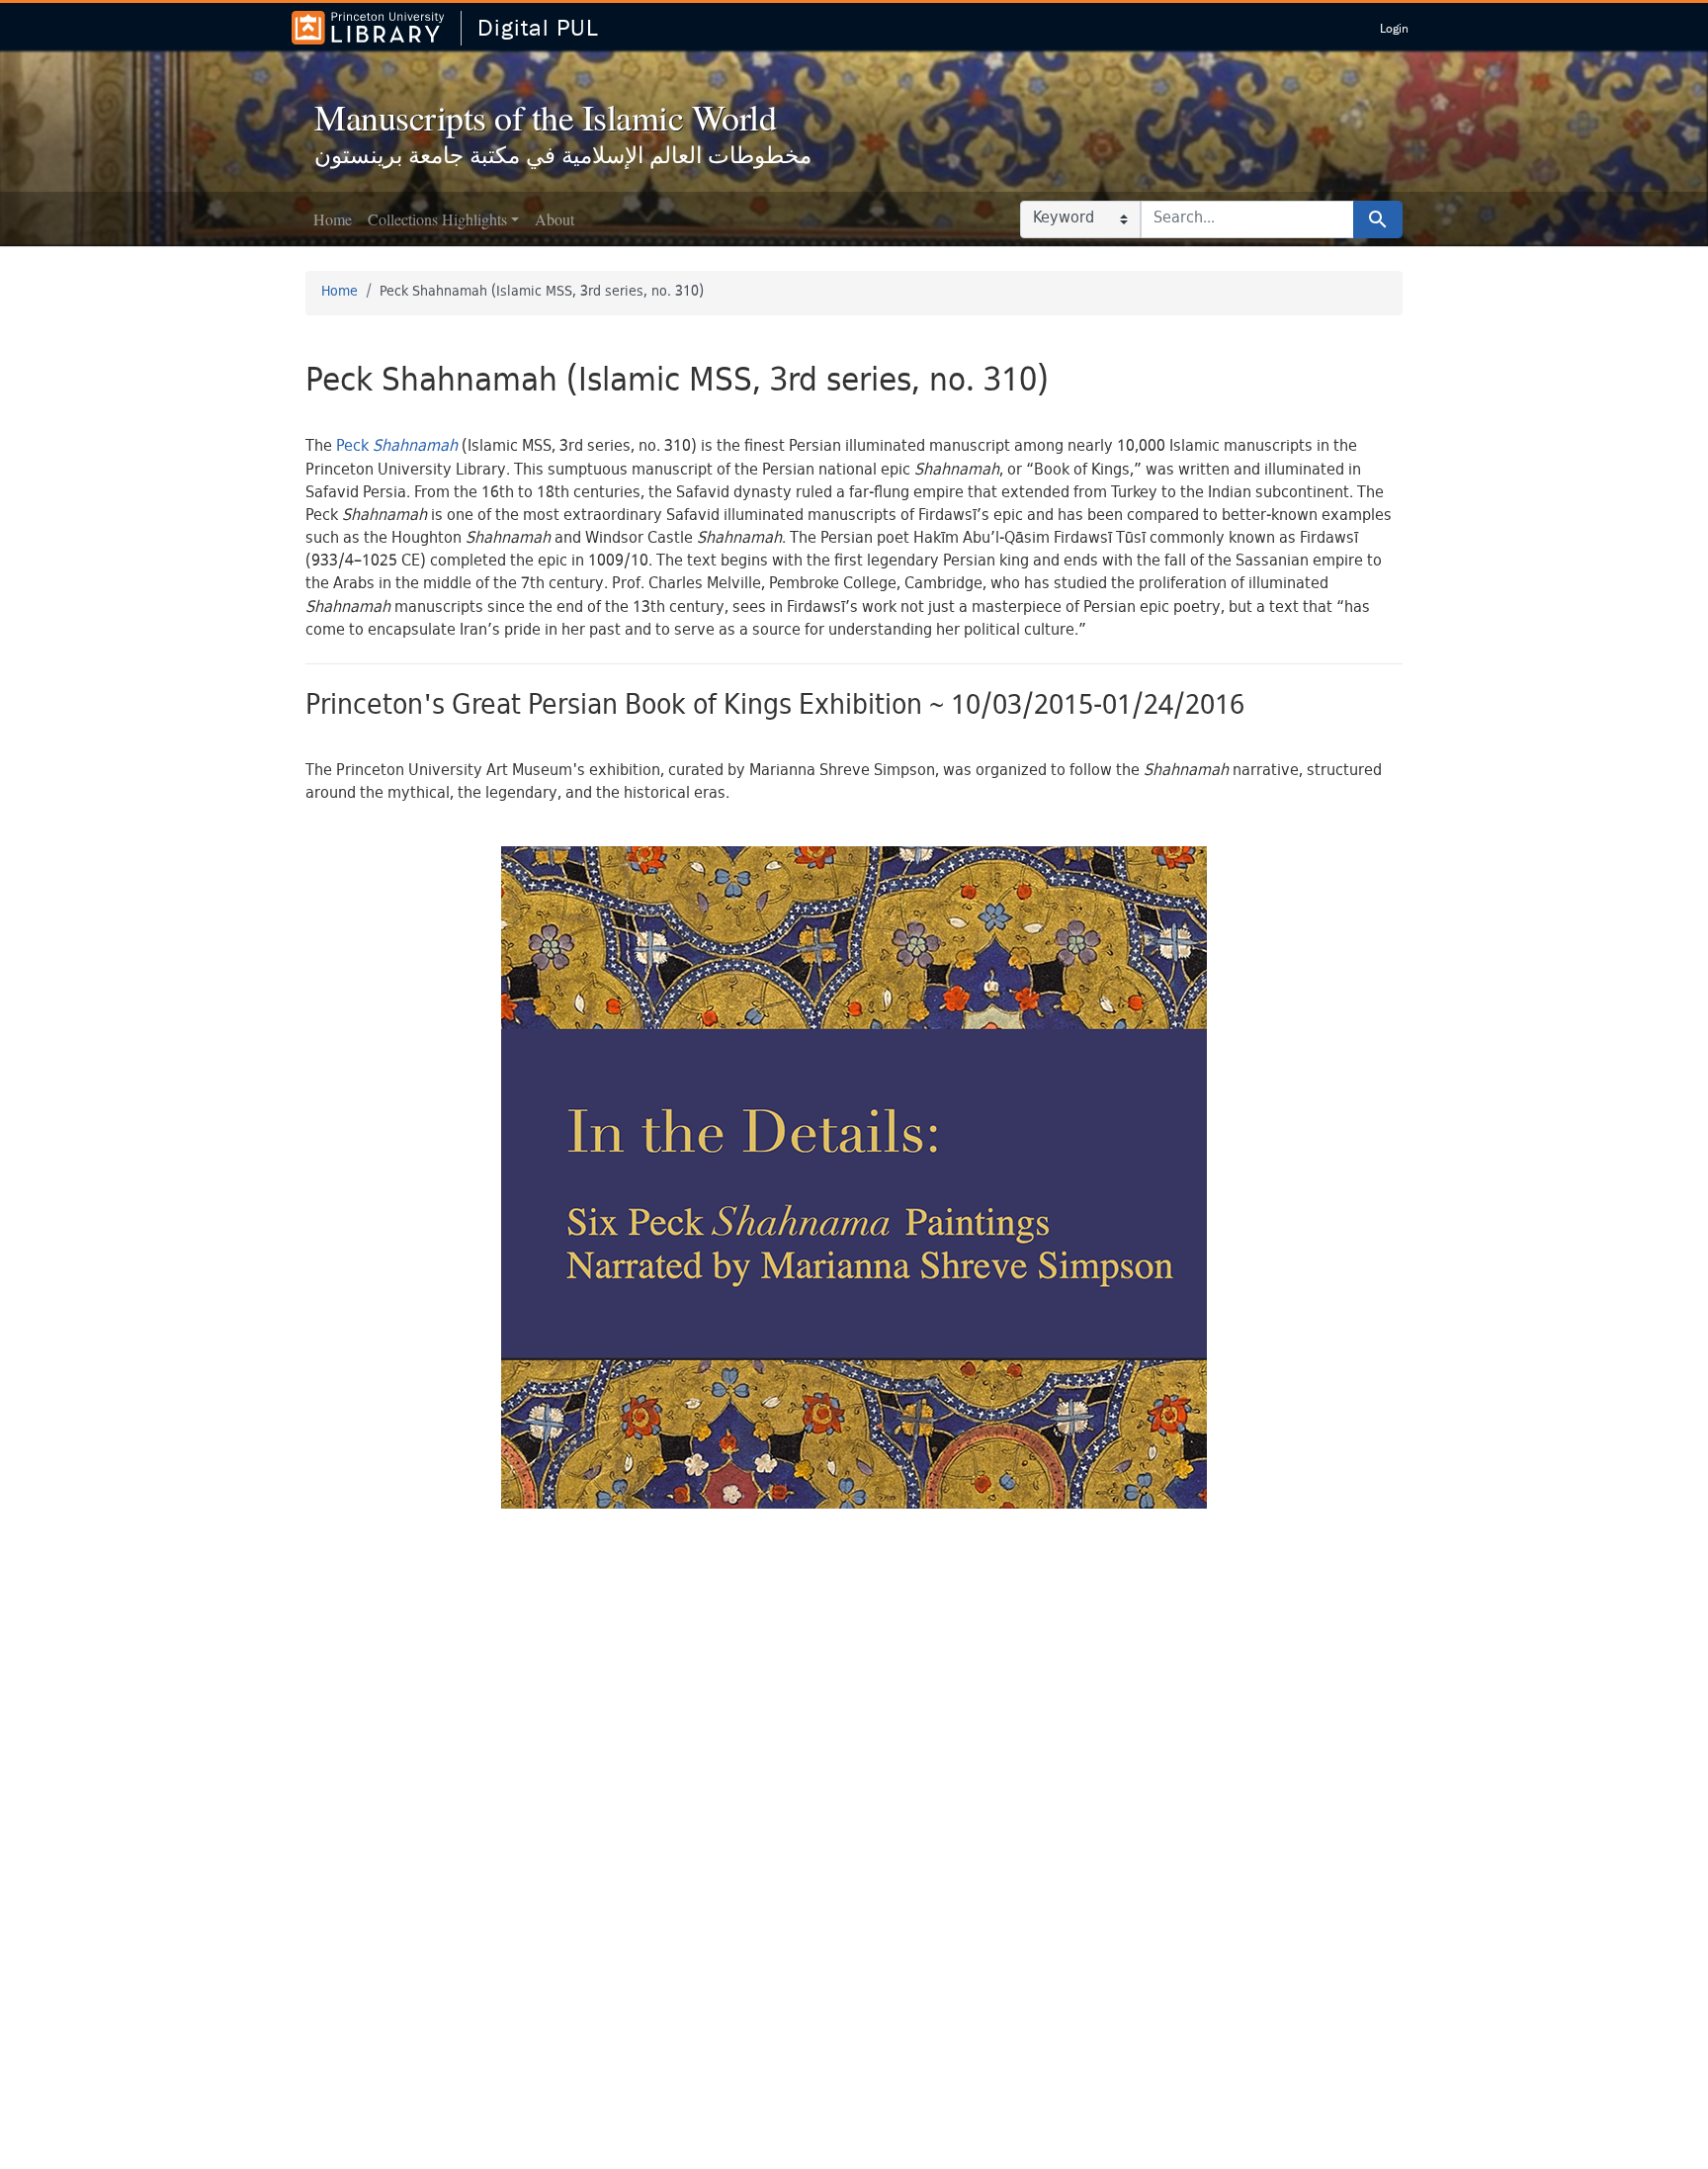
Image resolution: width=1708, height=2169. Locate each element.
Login (1394, 28)
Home (333, 219)
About (555, 219)
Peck (397, 447)
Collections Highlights (437, 219)
